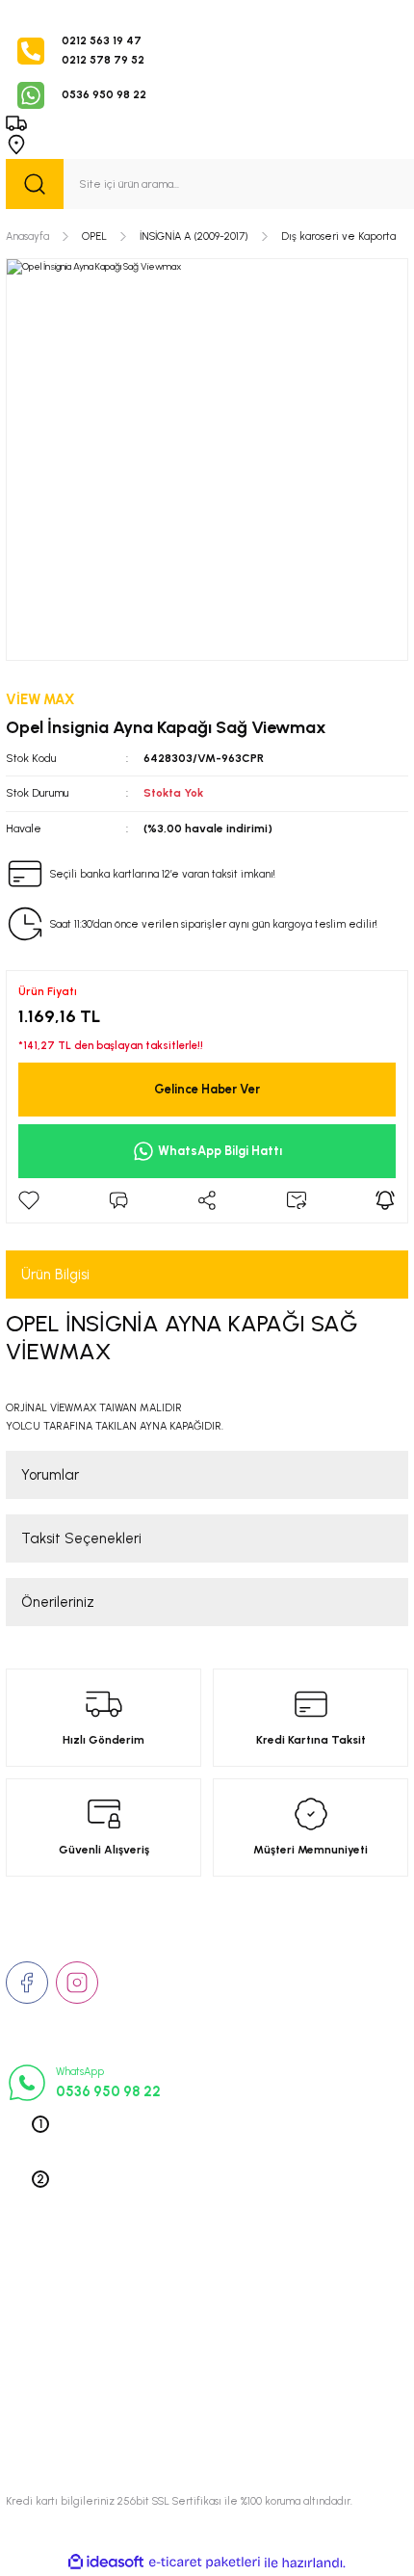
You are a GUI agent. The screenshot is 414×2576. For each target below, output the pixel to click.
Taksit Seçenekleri (81, 1538)
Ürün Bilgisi (55, 1275)
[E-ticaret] (205, 2563)
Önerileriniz (58, 1602)
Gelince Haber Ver (207, 1089)
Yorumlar (50, 1475)
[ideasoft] (106, 2563)
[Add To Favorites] (29, 1200)
